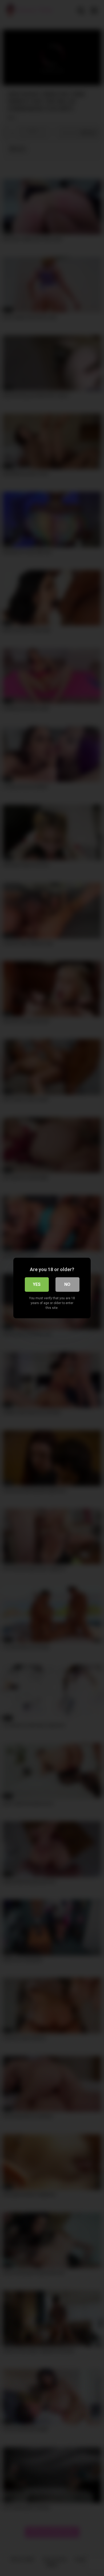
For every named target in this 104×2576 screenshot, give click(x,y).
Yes (37, 1284)
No (67, 1284)
